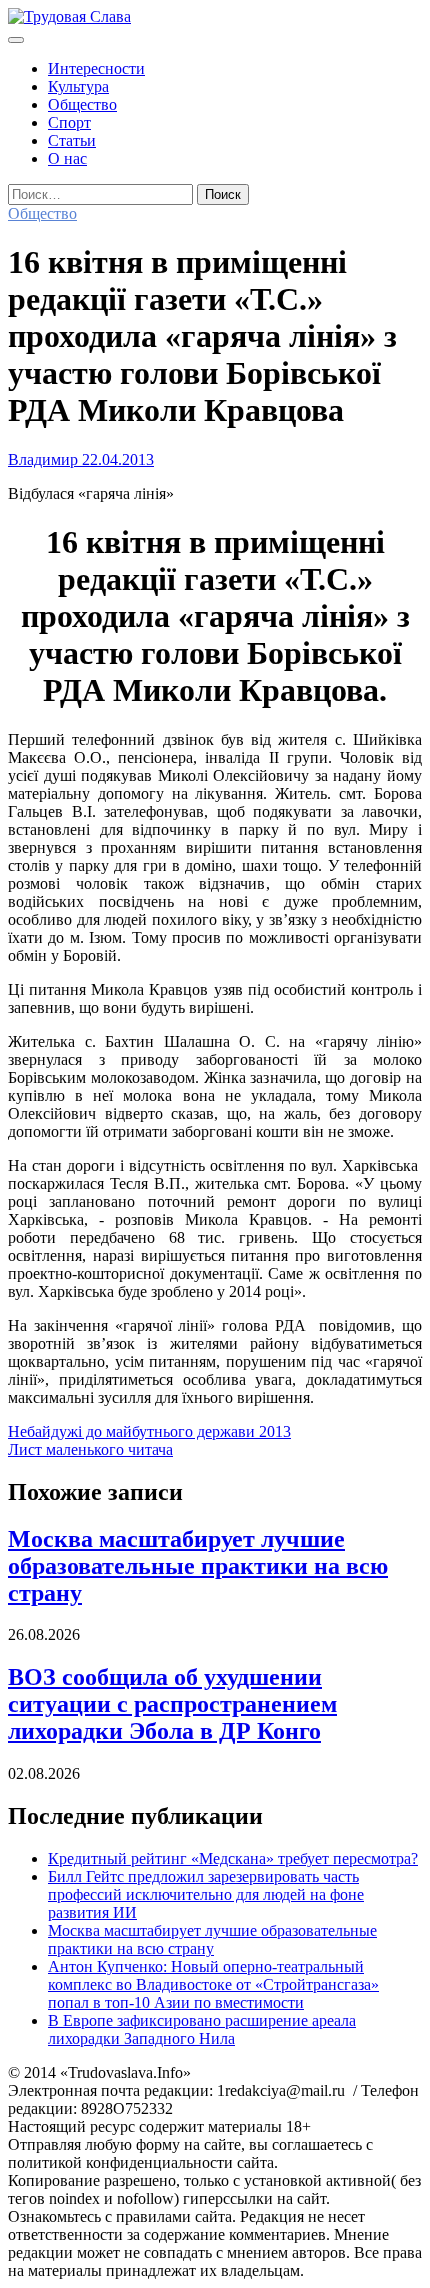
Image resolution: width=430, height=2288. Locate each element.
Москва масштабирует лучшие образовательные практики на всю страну (198, 1566)
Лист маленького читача (90, 1449)
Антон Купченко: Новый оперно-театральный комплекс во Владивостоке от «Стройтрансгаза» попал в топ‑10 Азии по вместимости (213, 1984)
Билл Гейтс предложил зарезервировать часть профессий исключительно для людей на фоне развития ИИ (206, 1894)
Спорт (69, 122)
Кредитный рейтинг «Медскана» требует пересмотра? (233, 1858)
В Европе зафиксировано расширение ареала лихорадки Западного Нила (202, 2029)
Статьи (72, 140)
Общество (82, 104)
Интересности (96, 68)
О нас (67, 158)
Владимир (43, 459)
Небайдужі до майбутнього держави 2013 (149, 1431)
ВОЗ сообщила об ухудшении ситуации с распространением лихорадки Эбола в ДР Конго (172, 1704)
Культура (78, 86)
